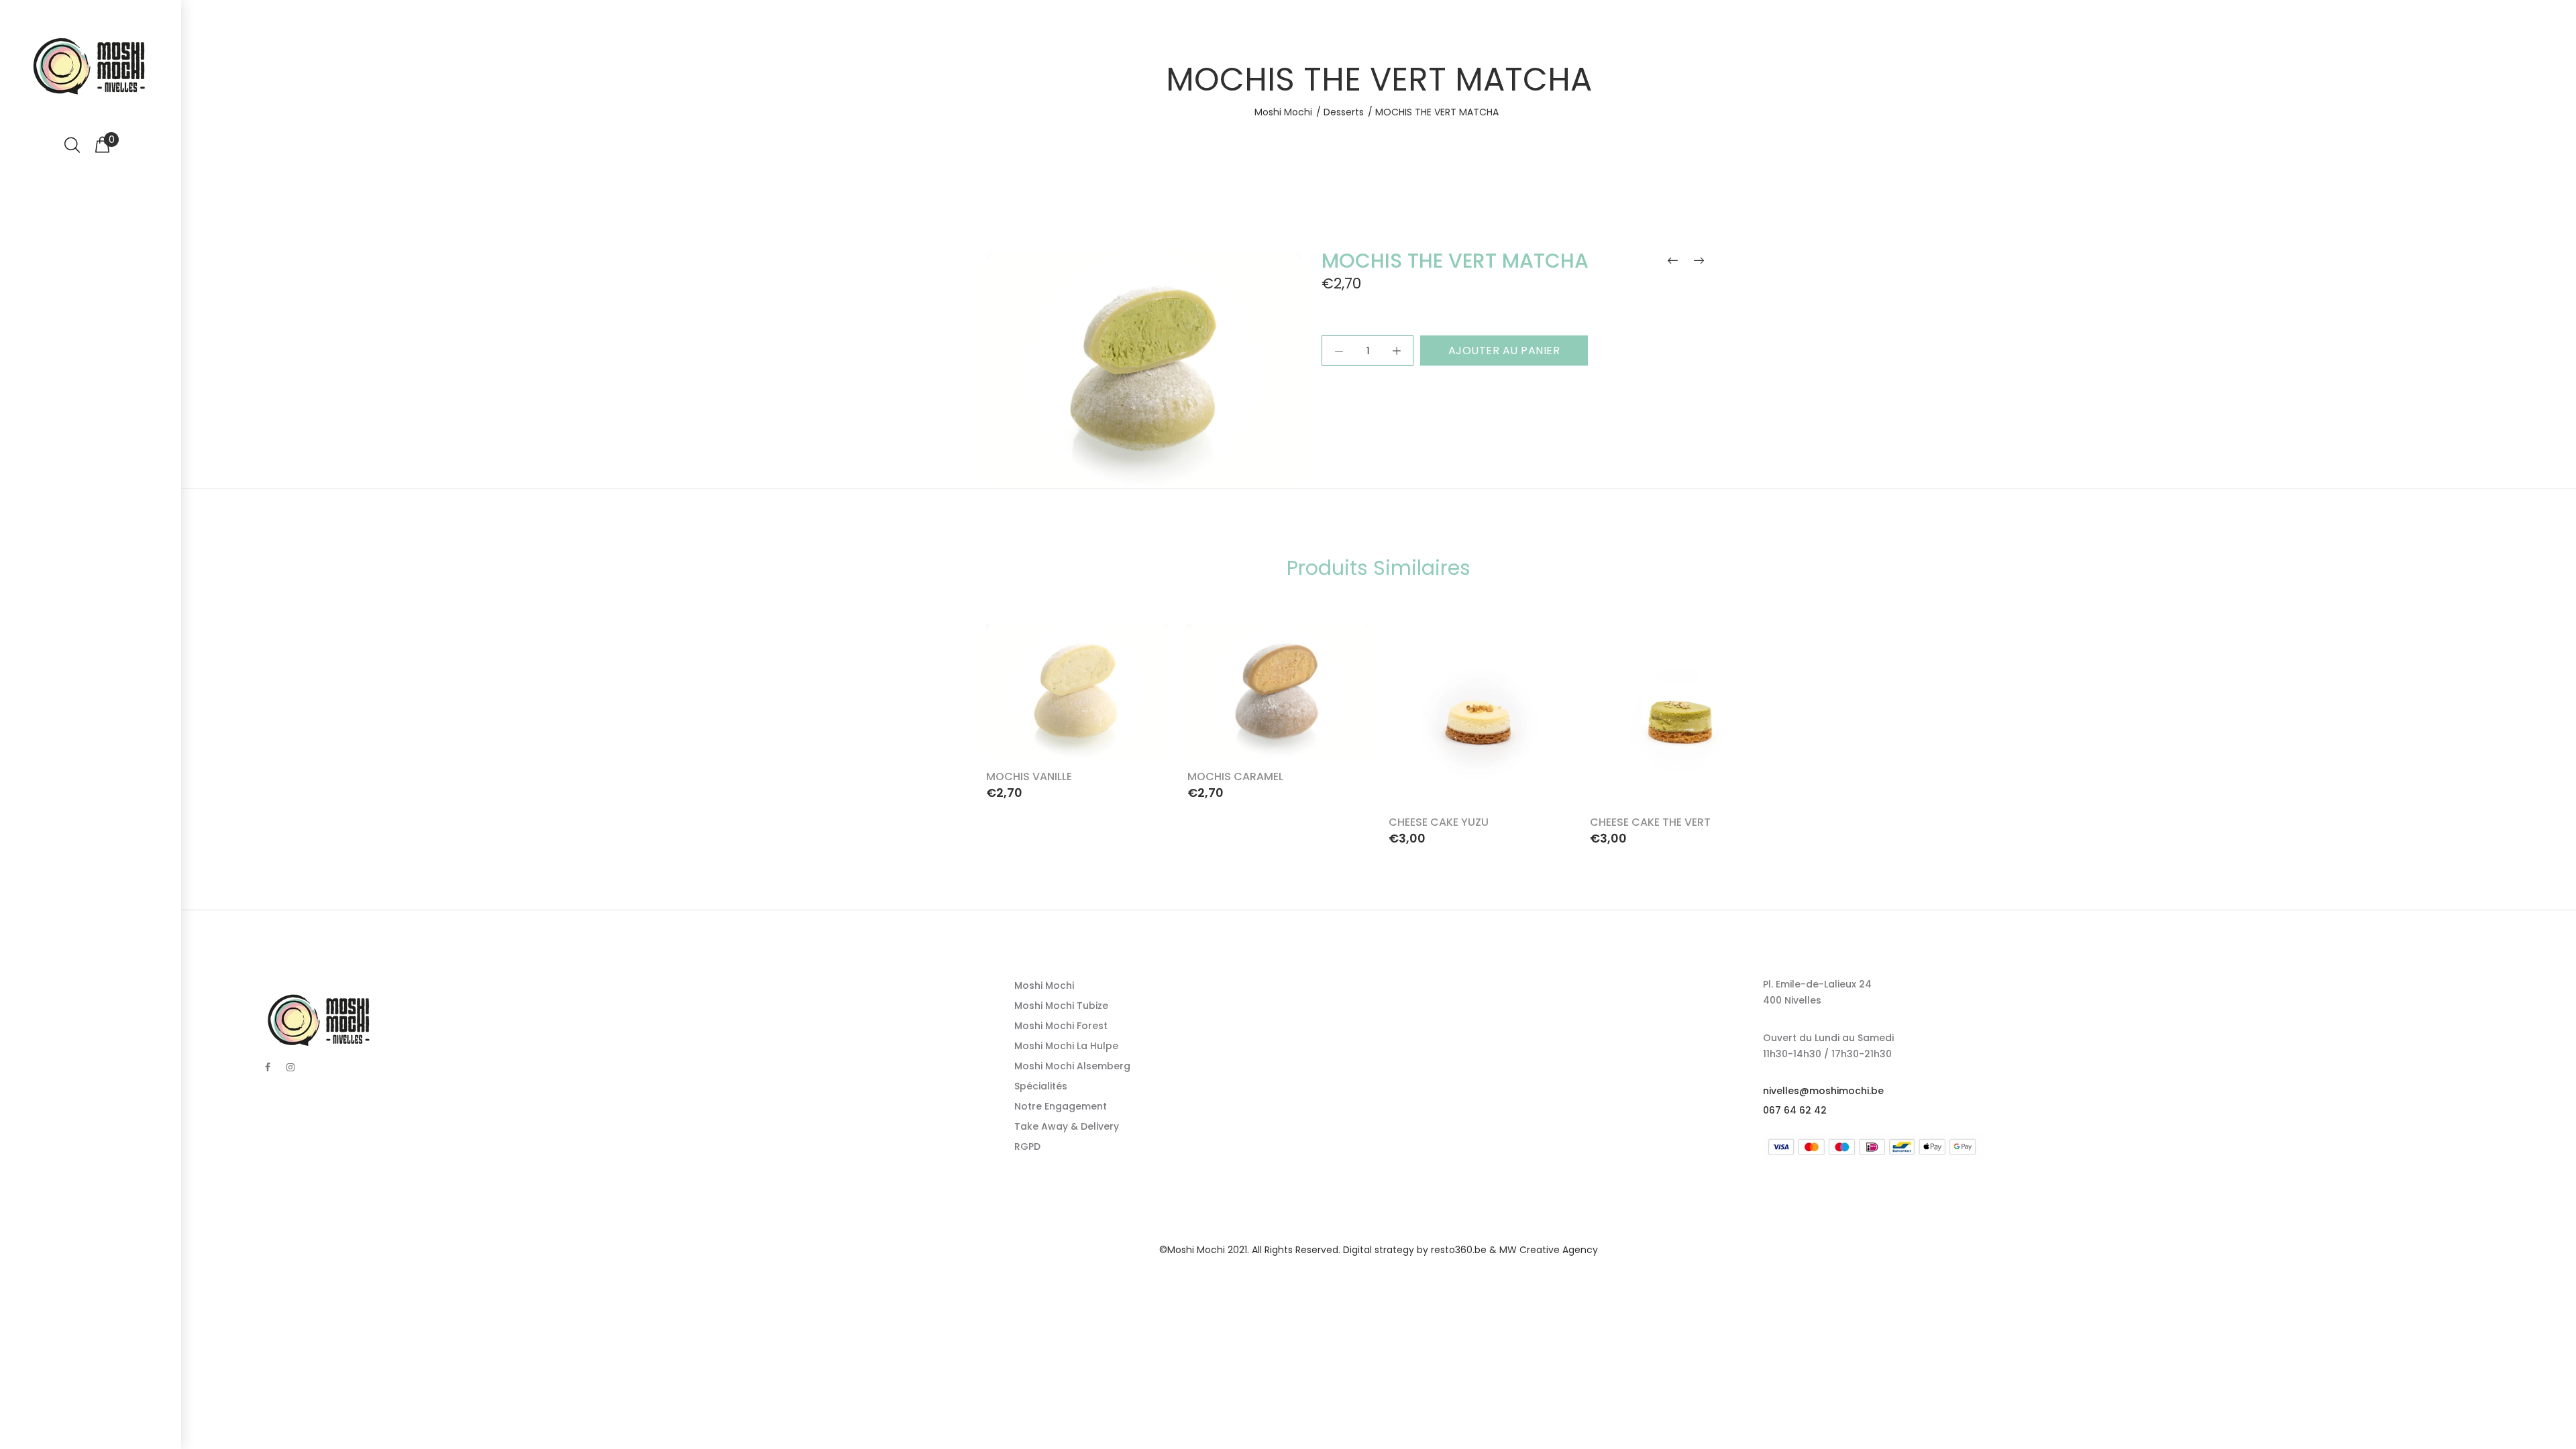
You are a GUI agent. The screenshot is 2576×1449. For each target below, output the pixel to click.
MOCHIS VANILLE (1029, 776)
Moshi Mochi (1283, 112)
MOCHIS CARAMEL (1235, 776)
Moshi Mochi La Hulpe (1066, 1046)
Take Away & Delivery (1067, 1126)
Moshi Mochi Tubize (1061, 1006)
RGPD (1027, 1146)
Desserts (1344, 112)
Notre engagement (1061, 1106)
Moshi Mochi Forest (1061, 1026)
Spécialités (1041, 1086)
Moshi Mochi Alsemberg (1072, 1066)
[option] (1077, 709)
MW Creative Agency (1549, 1250)
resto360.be (1459, 1250)
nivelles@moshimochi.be (1823, 1091)
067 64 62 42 (1795, 1110)
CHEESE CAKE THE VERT (1650, 822)
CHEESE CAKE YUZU (1439, 822)
